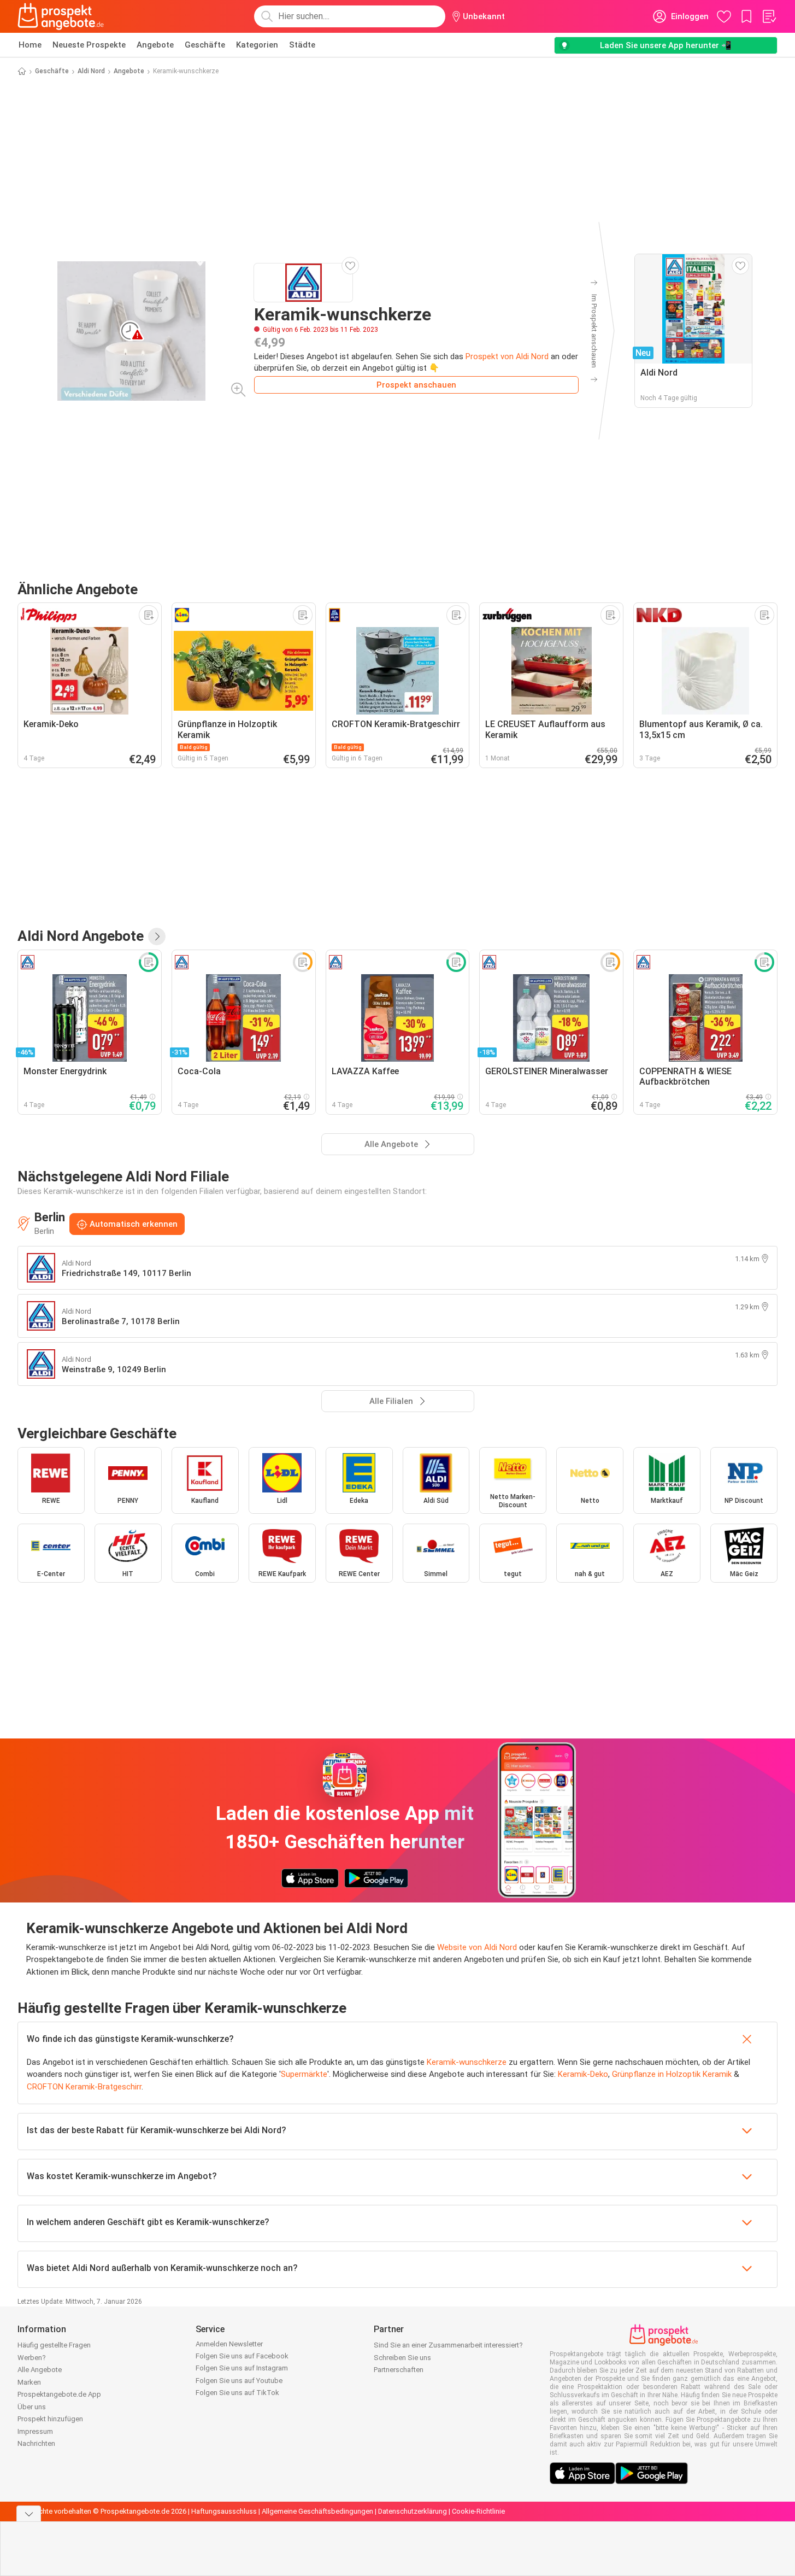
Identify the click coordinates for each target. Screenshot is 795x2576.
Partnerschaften (399, 2370)
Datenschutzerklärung (413, 2511)
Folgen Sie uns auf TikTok (237, 2393)
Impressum (35, 2431)
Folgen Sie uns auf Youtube (239, 2381)
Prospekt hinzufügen (50, 2419)
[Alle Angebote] (157, 936)
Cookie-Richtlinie (478, 2511)
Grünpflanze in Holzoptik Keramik (672, 2074)
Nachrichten (36, 2443)
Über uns (32, 2407)
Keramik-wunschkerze (467, 2062)
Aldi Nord (91, 71)
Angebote (155, 45)
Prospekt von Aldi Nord (507, 356)
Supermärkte (304, 2074)
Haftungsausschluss (224, 2511)
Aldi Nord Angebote (81, 936)
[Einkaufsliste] (769, 16)
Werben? (32, 2358)
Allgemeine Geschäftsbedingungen (317, 2511)
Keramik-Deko (583, 2074)
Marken (29, 2382)
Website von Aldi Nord (477, 1947)
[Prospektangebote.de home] (61, 16)
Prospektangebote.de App (59, 2394)
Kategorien (257, 45)
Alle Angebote (40, 2370)
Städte (302, 45)
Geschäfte (205, 45)
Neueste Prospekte (89, 45)
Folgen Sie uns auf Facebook (242, 2356)
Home (30, 45)
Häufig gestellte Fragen (54, 2345)
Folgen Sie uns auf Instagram (242, 2368)
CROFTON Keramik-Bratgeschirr (84, 2087)
